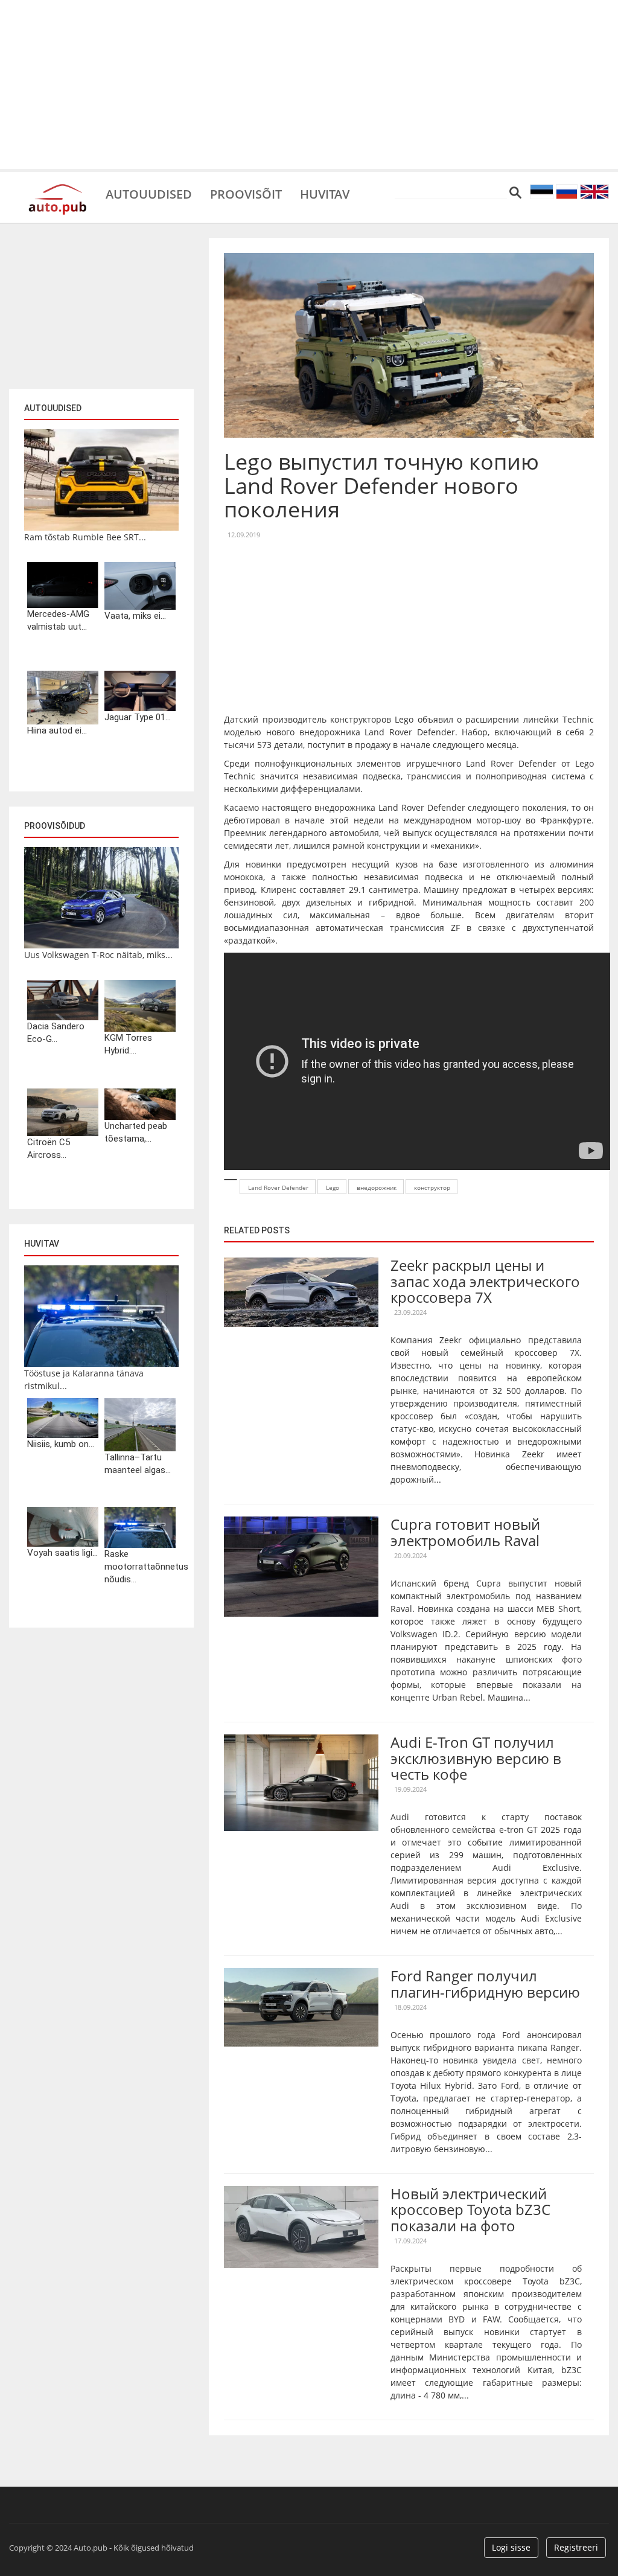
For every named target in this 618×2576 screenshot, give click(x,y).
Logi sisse (511, 2547)
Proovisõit (246, 193)
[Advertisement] (309, 85)
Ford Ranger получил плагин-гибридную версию (485, 1983)
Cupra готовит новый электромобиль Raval (465, 1532)
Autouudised (149, 193)
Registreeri (576, 2547)
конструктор (432, 1187)
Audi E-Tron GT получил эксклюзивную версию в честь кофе (476, 1758)
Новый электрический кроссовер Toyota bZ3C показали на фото (470, 2210)
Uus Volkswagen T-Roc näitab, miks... (98, 955)
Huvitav (325, 193)
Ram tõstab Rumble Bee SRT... (85, 537)
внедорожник (377, 1187)
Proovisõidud (55, 826)
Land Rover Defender (278, 1187)
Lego (333, 1187)
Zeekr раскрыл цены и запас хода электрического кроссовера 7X (485, 1281)
